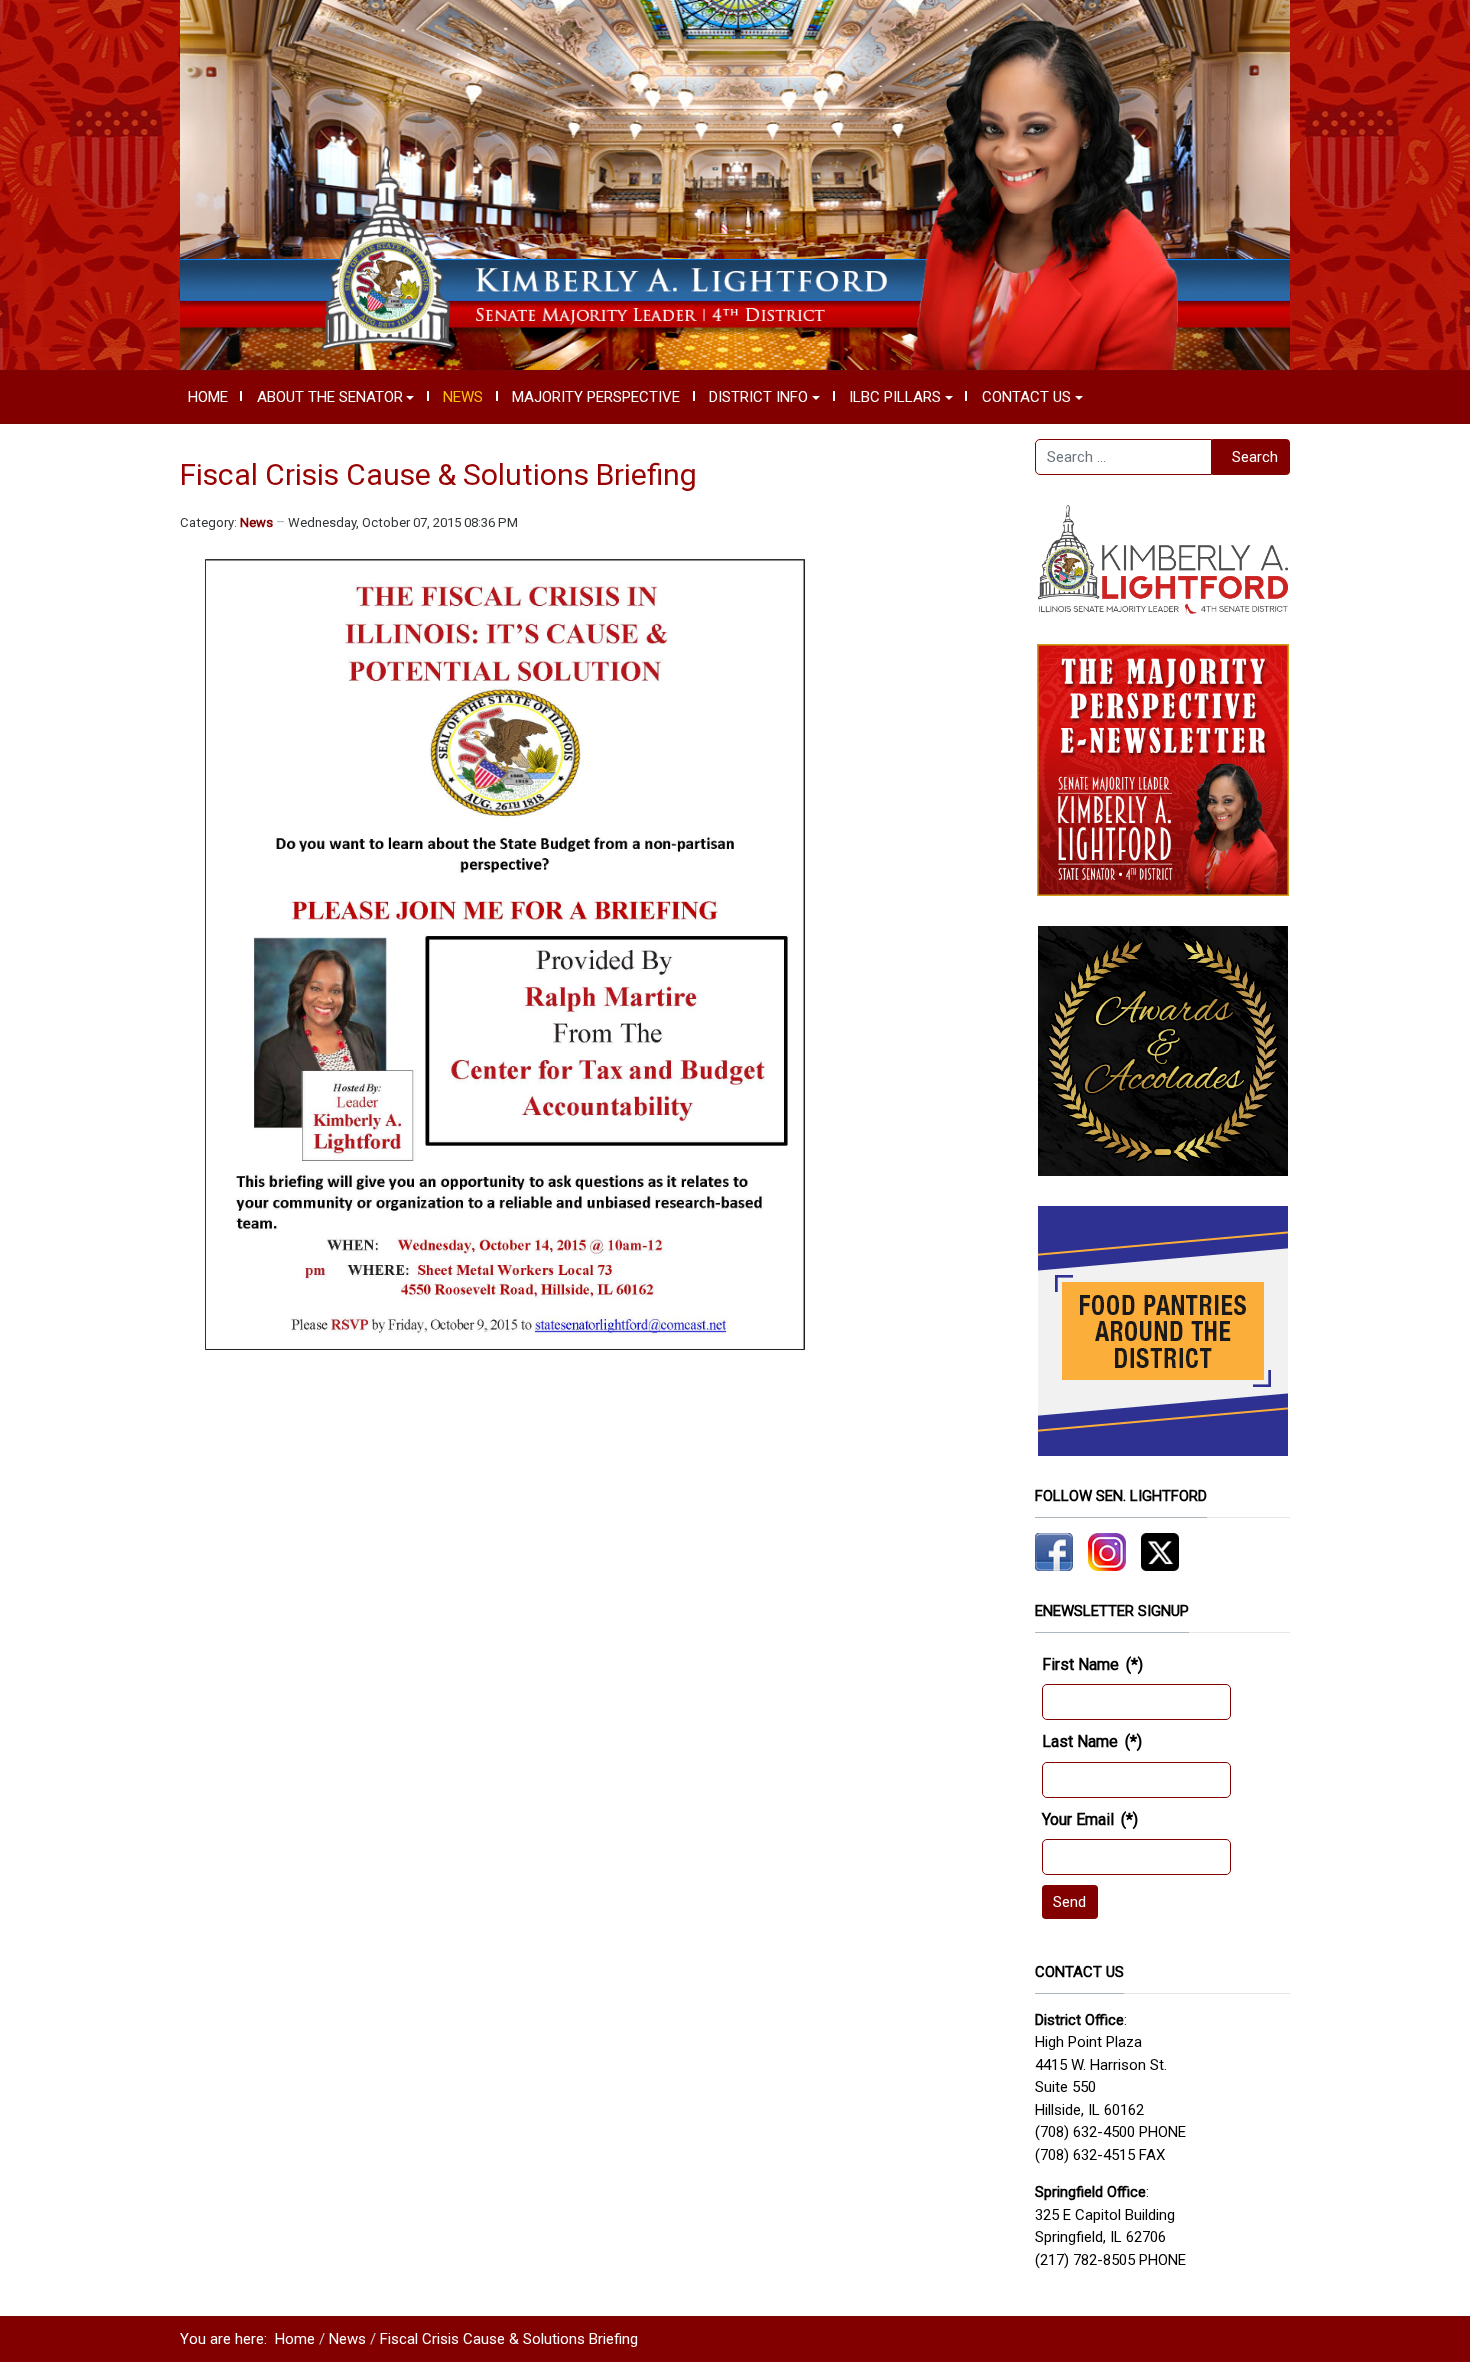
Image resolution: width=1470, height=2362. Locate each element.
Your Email (1090, 1819)
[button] (335, 397)
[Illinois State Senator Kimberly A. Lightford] (735, 184)
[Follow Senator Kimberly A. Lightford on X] (1160, 1551)
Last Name (1092, 1741)
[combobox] (1123, 457)
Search (1255, 457)
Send (1069, 1902)
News (256, 522)
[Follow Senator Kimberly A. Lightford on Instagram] (1107, 1551)
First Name (1092, 1664)
